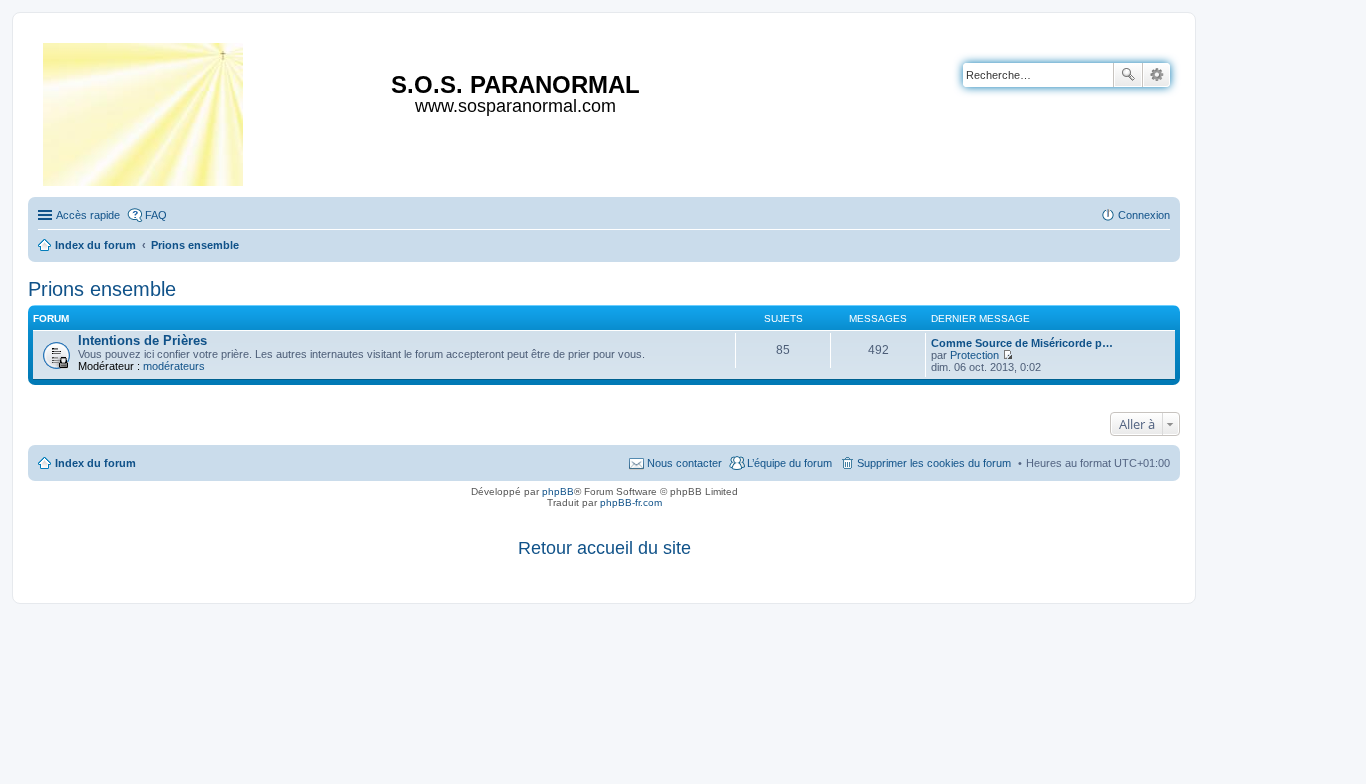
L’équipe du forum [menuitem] (789, 463)
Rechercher (1128, 75)
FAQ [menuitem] (156, 215)
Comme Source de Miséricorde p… (1022, 343)
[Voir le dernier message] (1007, 355)
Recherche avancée (1156, 75)
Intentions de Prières (142, 340)
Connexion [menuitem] (1144, 215)
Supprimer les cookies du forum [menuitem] (934, 463)
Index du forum (95, 463)
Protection (974, 355)
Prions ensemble (102, 289)
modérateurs (174, 366)
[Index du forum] (144, 110)
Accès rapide (88, 215)
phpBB (558, 491)
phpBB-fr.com (631, 502)
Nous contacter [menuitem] (684, 463)
